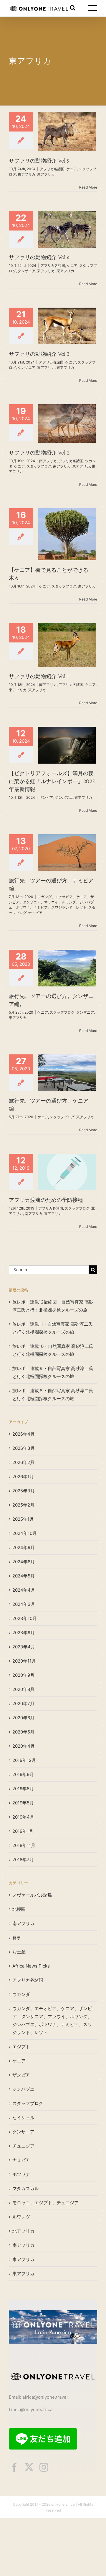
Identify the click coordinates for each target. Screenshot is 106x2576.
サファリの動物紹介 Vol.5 (39, 161)
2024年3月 (24, 1604)
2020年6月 (23, 1718)
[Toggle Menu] (93, 8)
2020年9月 (23, 1675)
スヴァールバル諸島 (32, 1895)
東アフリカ (26, 174)
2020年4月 (24, 1746)
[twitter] (29, 2467)
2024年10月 (25, 1533)
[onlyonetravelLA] (53, 2313)
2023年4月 (24, 1647)
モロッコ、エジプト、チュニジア (45, 2203)
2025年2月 (23, 1505)
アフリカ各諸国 (52, 169)
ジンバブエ (64, 797)
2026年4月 (24, 1434)
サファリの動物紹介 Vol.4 (39, 257)
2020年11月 (24, 1661)
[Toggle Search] (73, 8)
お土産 (19, 1952)
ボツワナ (21, 2174)
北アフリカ (23, 2231)
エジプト (21, 2047)
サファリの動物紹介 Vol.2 (39, 453)
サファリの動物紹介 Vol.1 (39, 676)
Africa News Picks (31, 1966)
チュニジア (23, 2146)
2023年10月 (25, 1618)
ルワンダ (21, 2217)
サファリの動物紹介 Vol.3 (39, 354)
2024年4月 (24, 1590)
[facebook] (14, 2467)
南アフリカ (48, 461)
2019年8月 (23, 1789)
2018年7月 (23, 1860)
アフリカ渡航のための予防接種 (46, 1200)
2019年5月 (23, 1803)
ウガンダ (21, 1994)
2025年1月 (23, 1519)
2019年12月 (24, 1760)
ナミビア (35, 913)
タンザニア (26, 271)
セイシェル (23, 2118)
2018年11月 (24, 1845)
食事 (17, 1938)
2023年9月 (24, 1633)
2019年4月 (23, 1817)
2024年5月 (24, 1576)
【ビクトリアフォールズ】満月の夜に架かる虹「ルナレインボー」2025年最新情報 (52, 781)
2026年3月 (24, 1448)
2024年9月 (24, 1547)
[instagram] (44, 2467)
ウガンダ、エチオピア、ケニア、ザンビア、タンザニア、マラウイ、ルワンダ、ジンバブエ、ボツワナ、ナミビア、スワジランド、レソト (51, 902)
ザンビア (46, 797)
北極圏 (19, 1909)
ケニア (72, 169)
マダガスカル (26, 2188)
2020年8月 (23, 1689)
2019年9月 (23, 1774)
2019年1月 (23, 1831)
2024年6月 (24, 1562)
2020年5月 (23, 1732)
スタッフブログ (39, 466)
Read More (88, 187)
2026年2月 (23, 1462)
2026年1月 (23, 1477)
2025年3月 (24, 1491)
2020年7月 (23, 1703)
